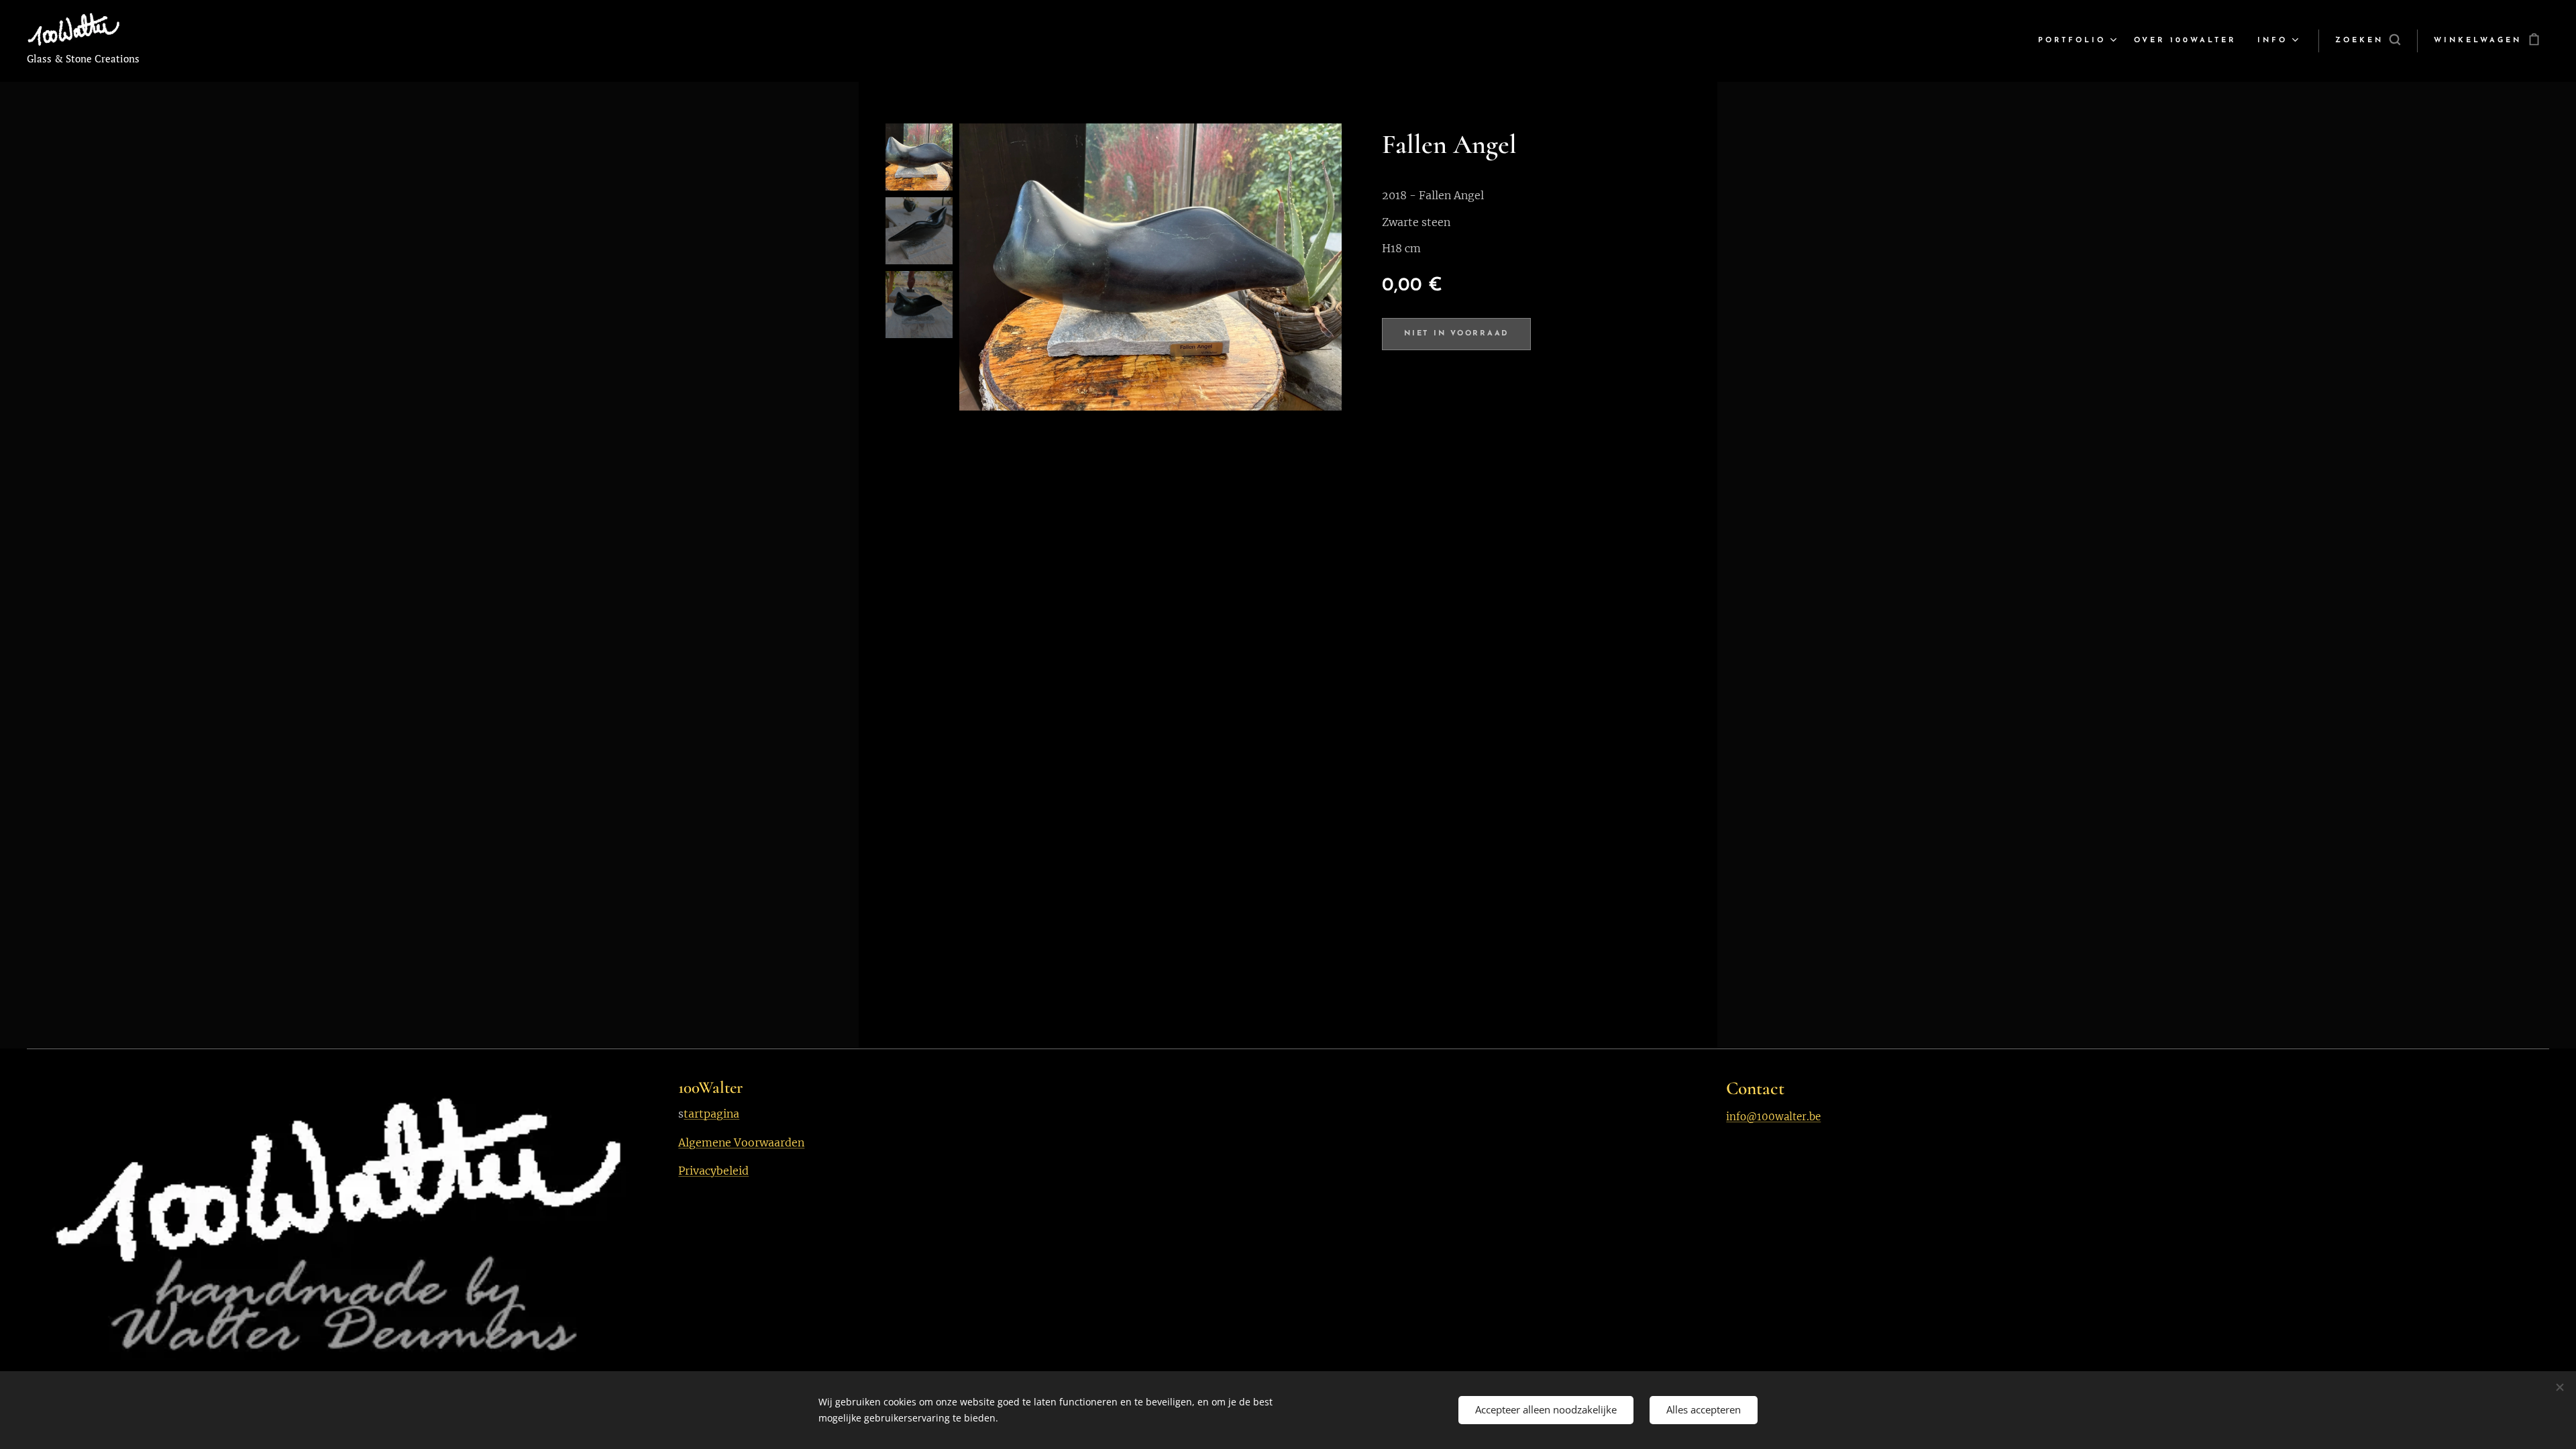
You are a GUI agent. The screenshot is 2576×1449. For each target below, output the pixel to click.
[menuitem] (2079, 41)
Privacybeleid (713, 1171)
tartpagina (711, 1114)
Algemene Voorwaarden (741, 1142)
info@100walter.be (1773, 1117)
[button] (2368, 41)
